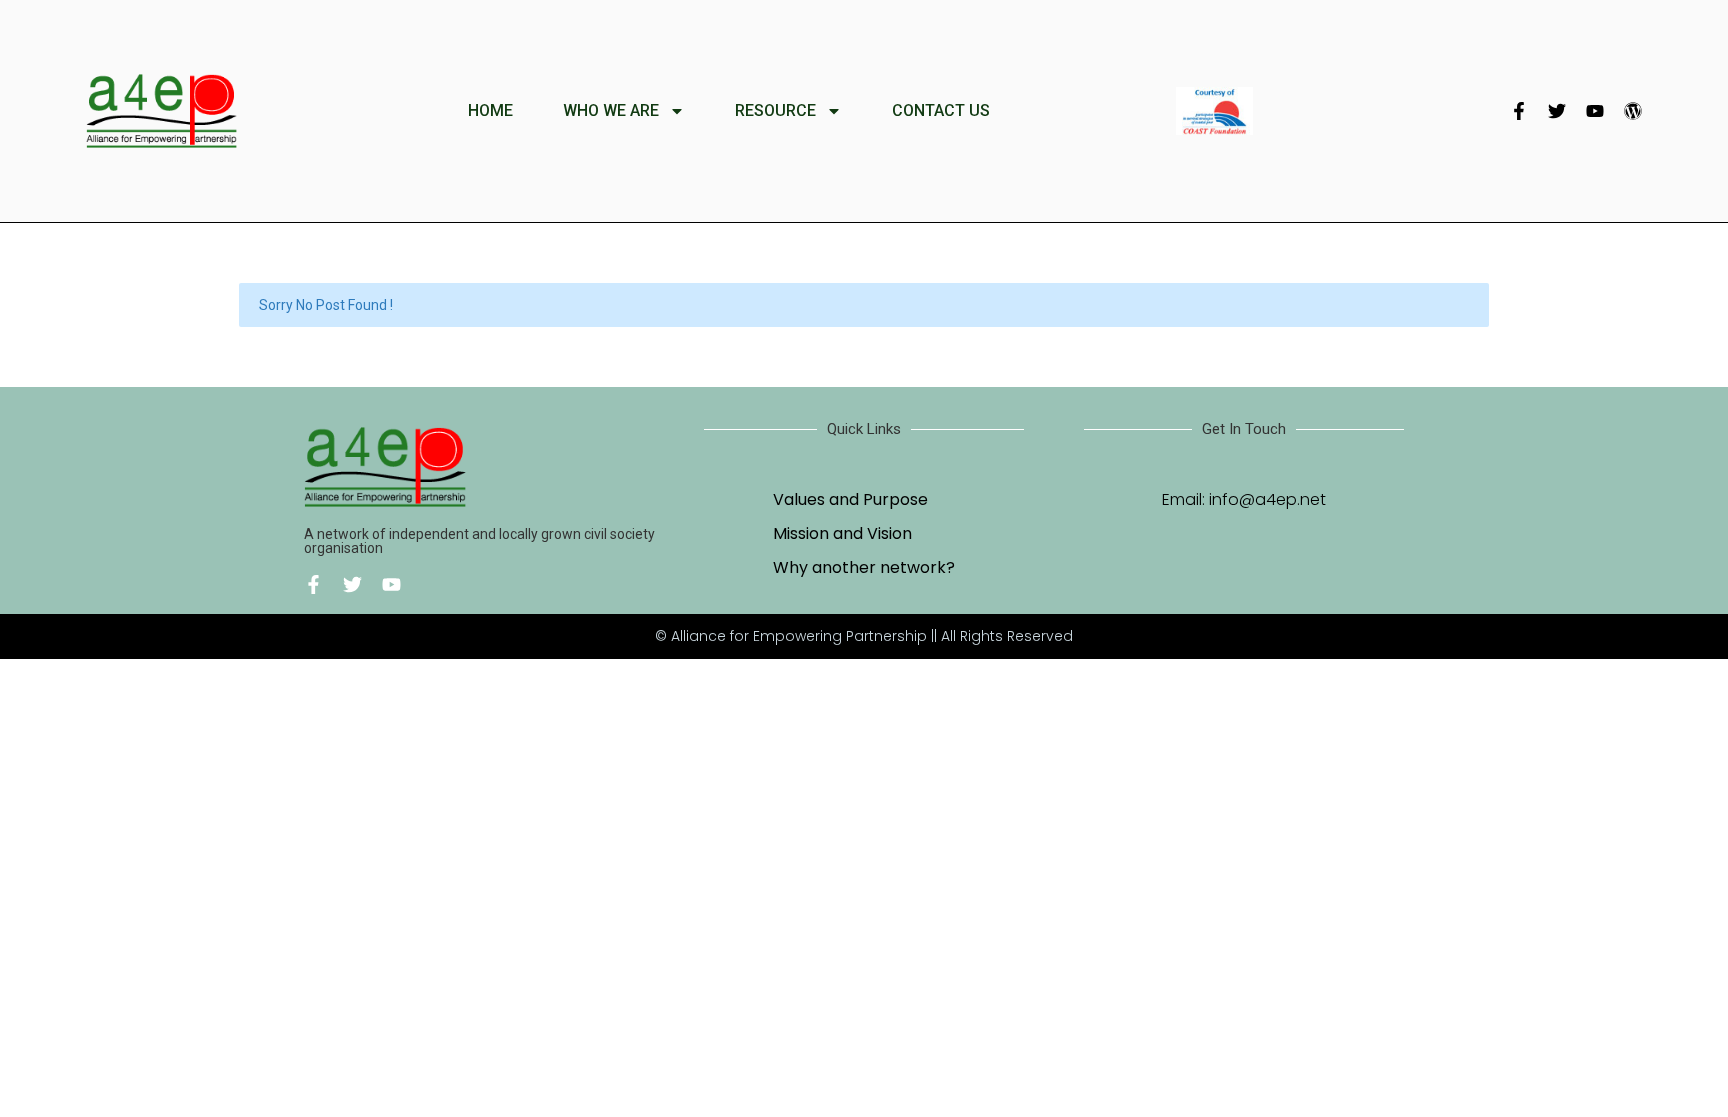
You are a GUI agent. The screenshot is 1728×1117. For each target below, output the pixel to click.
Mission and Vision (842, 533)
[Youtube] (1595, 111)
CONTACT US (941, 110)
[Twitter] (1557, 111)
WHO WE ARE (611, 110)
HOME (490, 110)
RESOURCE (775, 110)
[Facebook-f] (1519, 111)
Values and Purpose (850, 499)
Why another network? (864, 567)
